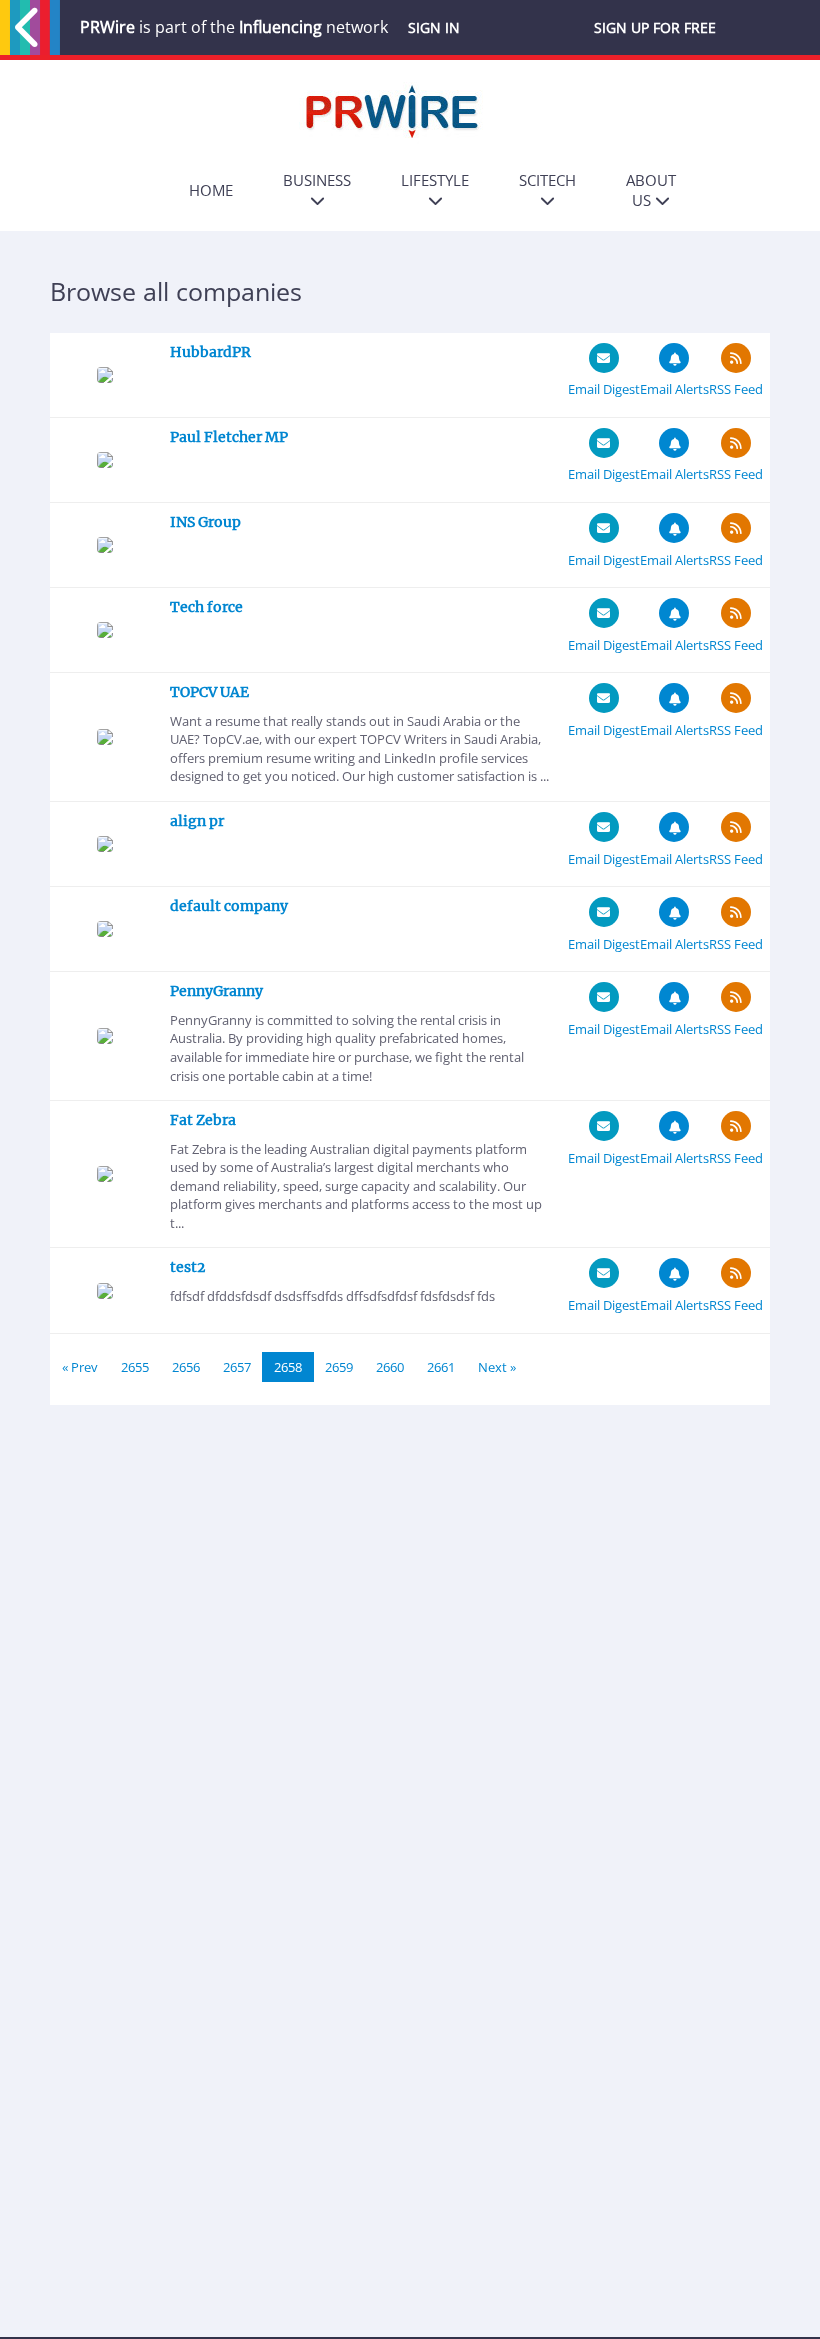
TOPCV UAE (209, 692)
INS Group (205, 522)
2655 (135, 1367)
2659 (339, 1367)
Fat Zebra (203, 1120)
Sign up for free (655, 27)
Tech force (206, 607)
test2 (187, 1267)
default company (229, 906)
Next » (497, 1367)
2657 (237, 1367)
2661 (441, 1367)
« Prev (80, 1367)
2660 (390, 1367)
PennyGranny (216, 991)
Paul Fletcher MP (229, 437)
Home (211, 190)
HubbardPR (210, 352)
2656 (186, 1367)
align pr (197, 821)
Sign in (434, 27)
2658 (288, 1367)
